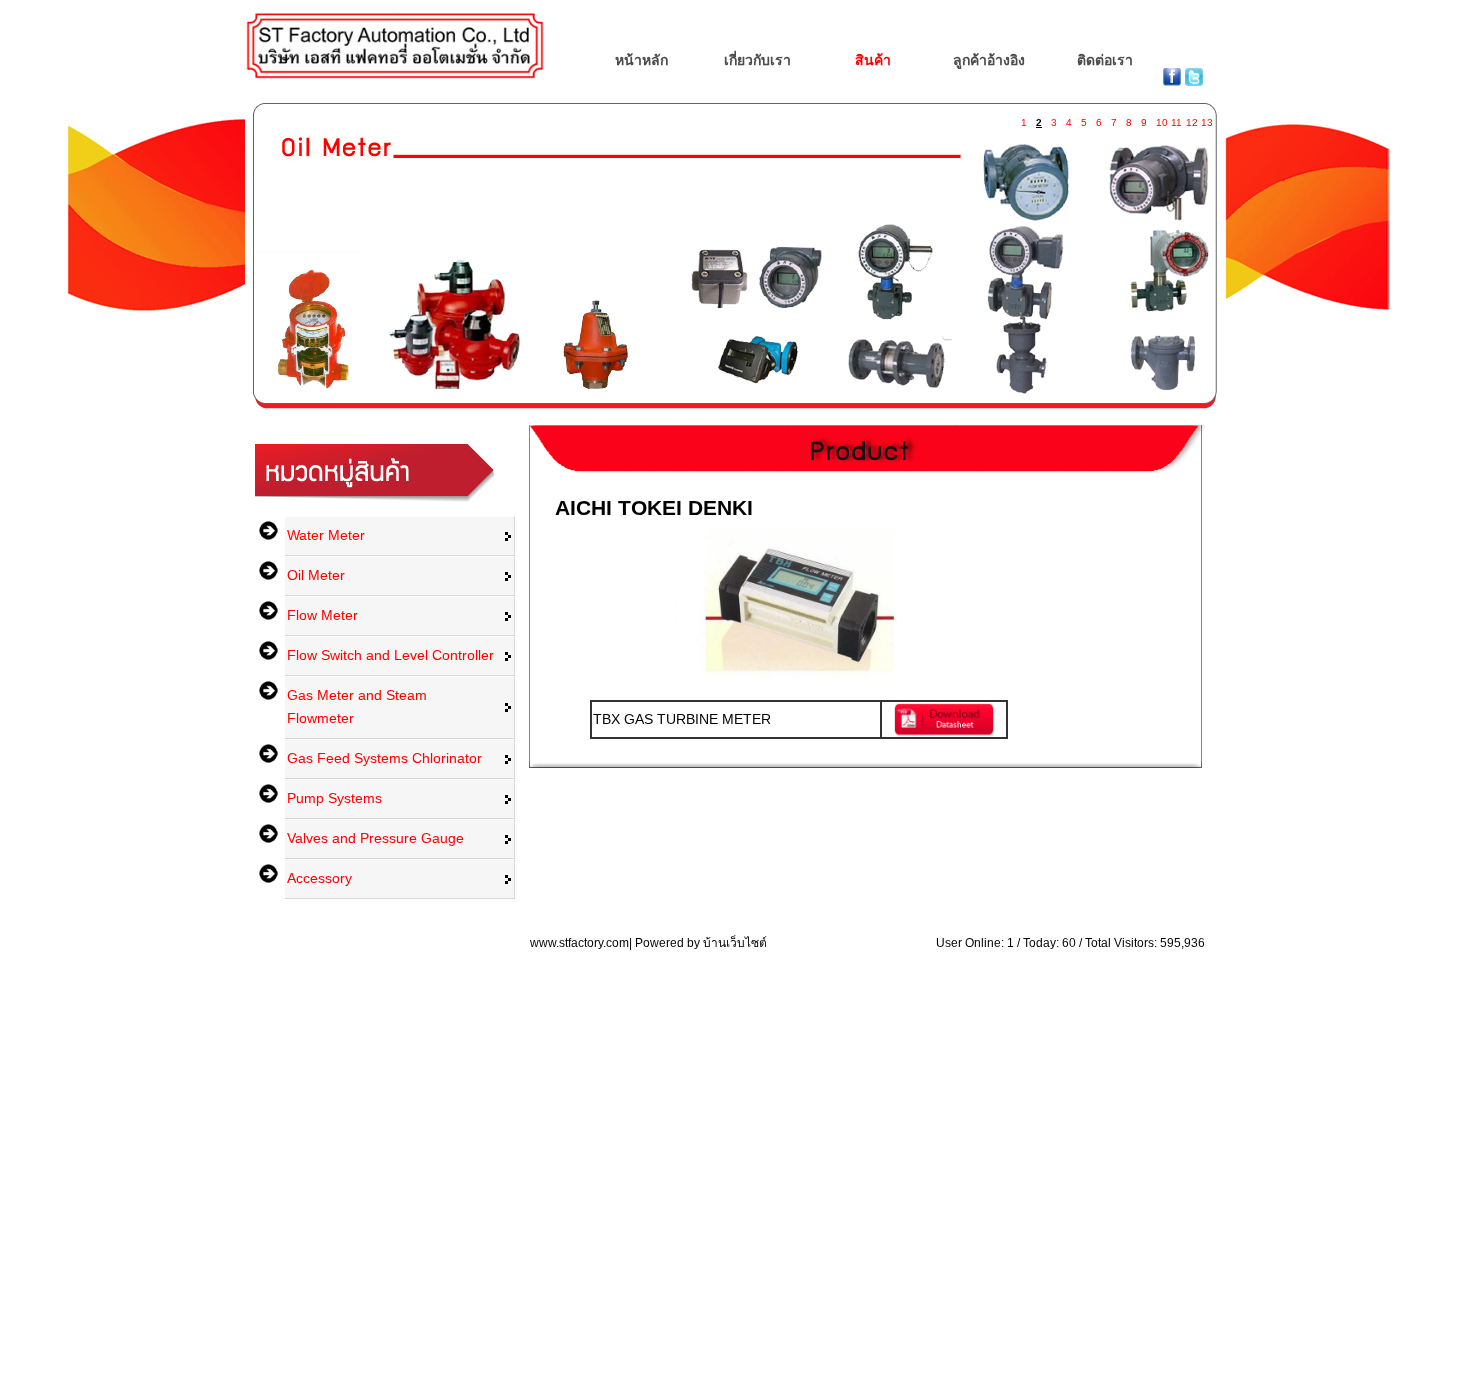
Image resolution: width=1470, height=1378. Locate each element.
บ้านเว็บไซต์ (735, 943)
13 (1206, 118)
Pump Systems (334, 798)
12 (1191, 118)
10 (1161, 118)
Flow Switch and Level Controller (390, 655)
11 (1176, 118)
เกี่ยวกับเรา (757, 60)
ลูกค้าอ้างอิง (989, 60)
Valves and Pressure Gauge (375, 838)
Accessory (319, 878)
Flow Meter (322, 615)
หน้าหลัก (641, 60)
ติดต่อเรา (1105, 60)
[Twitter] (1194, 81)
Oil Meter (316, 575)
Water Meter (326, 535)
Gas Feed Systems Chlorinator (384, 758)
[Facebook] (1174, 81)
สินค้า (873, 60)
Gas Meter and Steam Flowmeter (357, 706)
